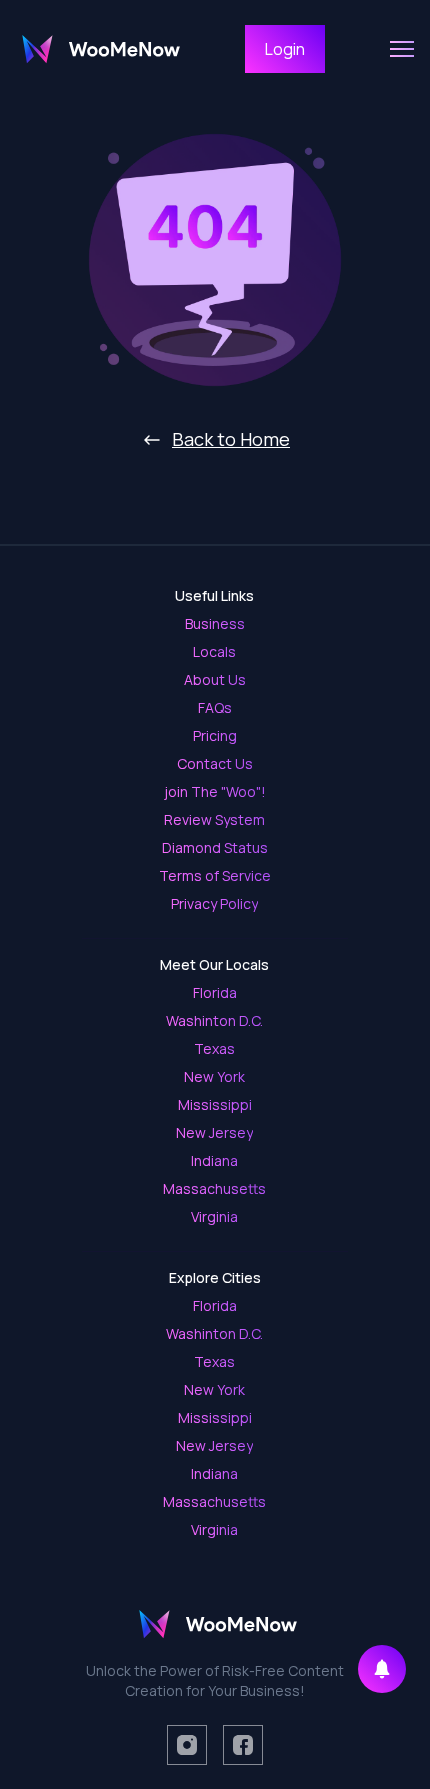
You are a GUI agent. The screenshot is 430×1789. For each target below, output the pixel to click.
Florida (215, 992)
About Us (215, 679)
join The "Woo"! (215, 791)
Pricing (215, 735)
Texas (214, 1048)
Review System (214, 819)
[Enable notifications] (382, 1669)
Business (215, 623)
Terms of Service (215, 875)
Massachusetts (214, 1188)
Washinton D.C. (214, 1020)
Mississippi (215, 1104)
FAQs (215, 707)
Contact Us (215, 763)
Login (285, 49)
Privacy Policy (214, 903)
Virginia (214, 1216)
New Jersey (214, 1132)
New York (214, 1076)
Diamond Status (215, 847)
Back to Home (231, 439)
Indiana (214, 1160)
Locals (214, 651)
